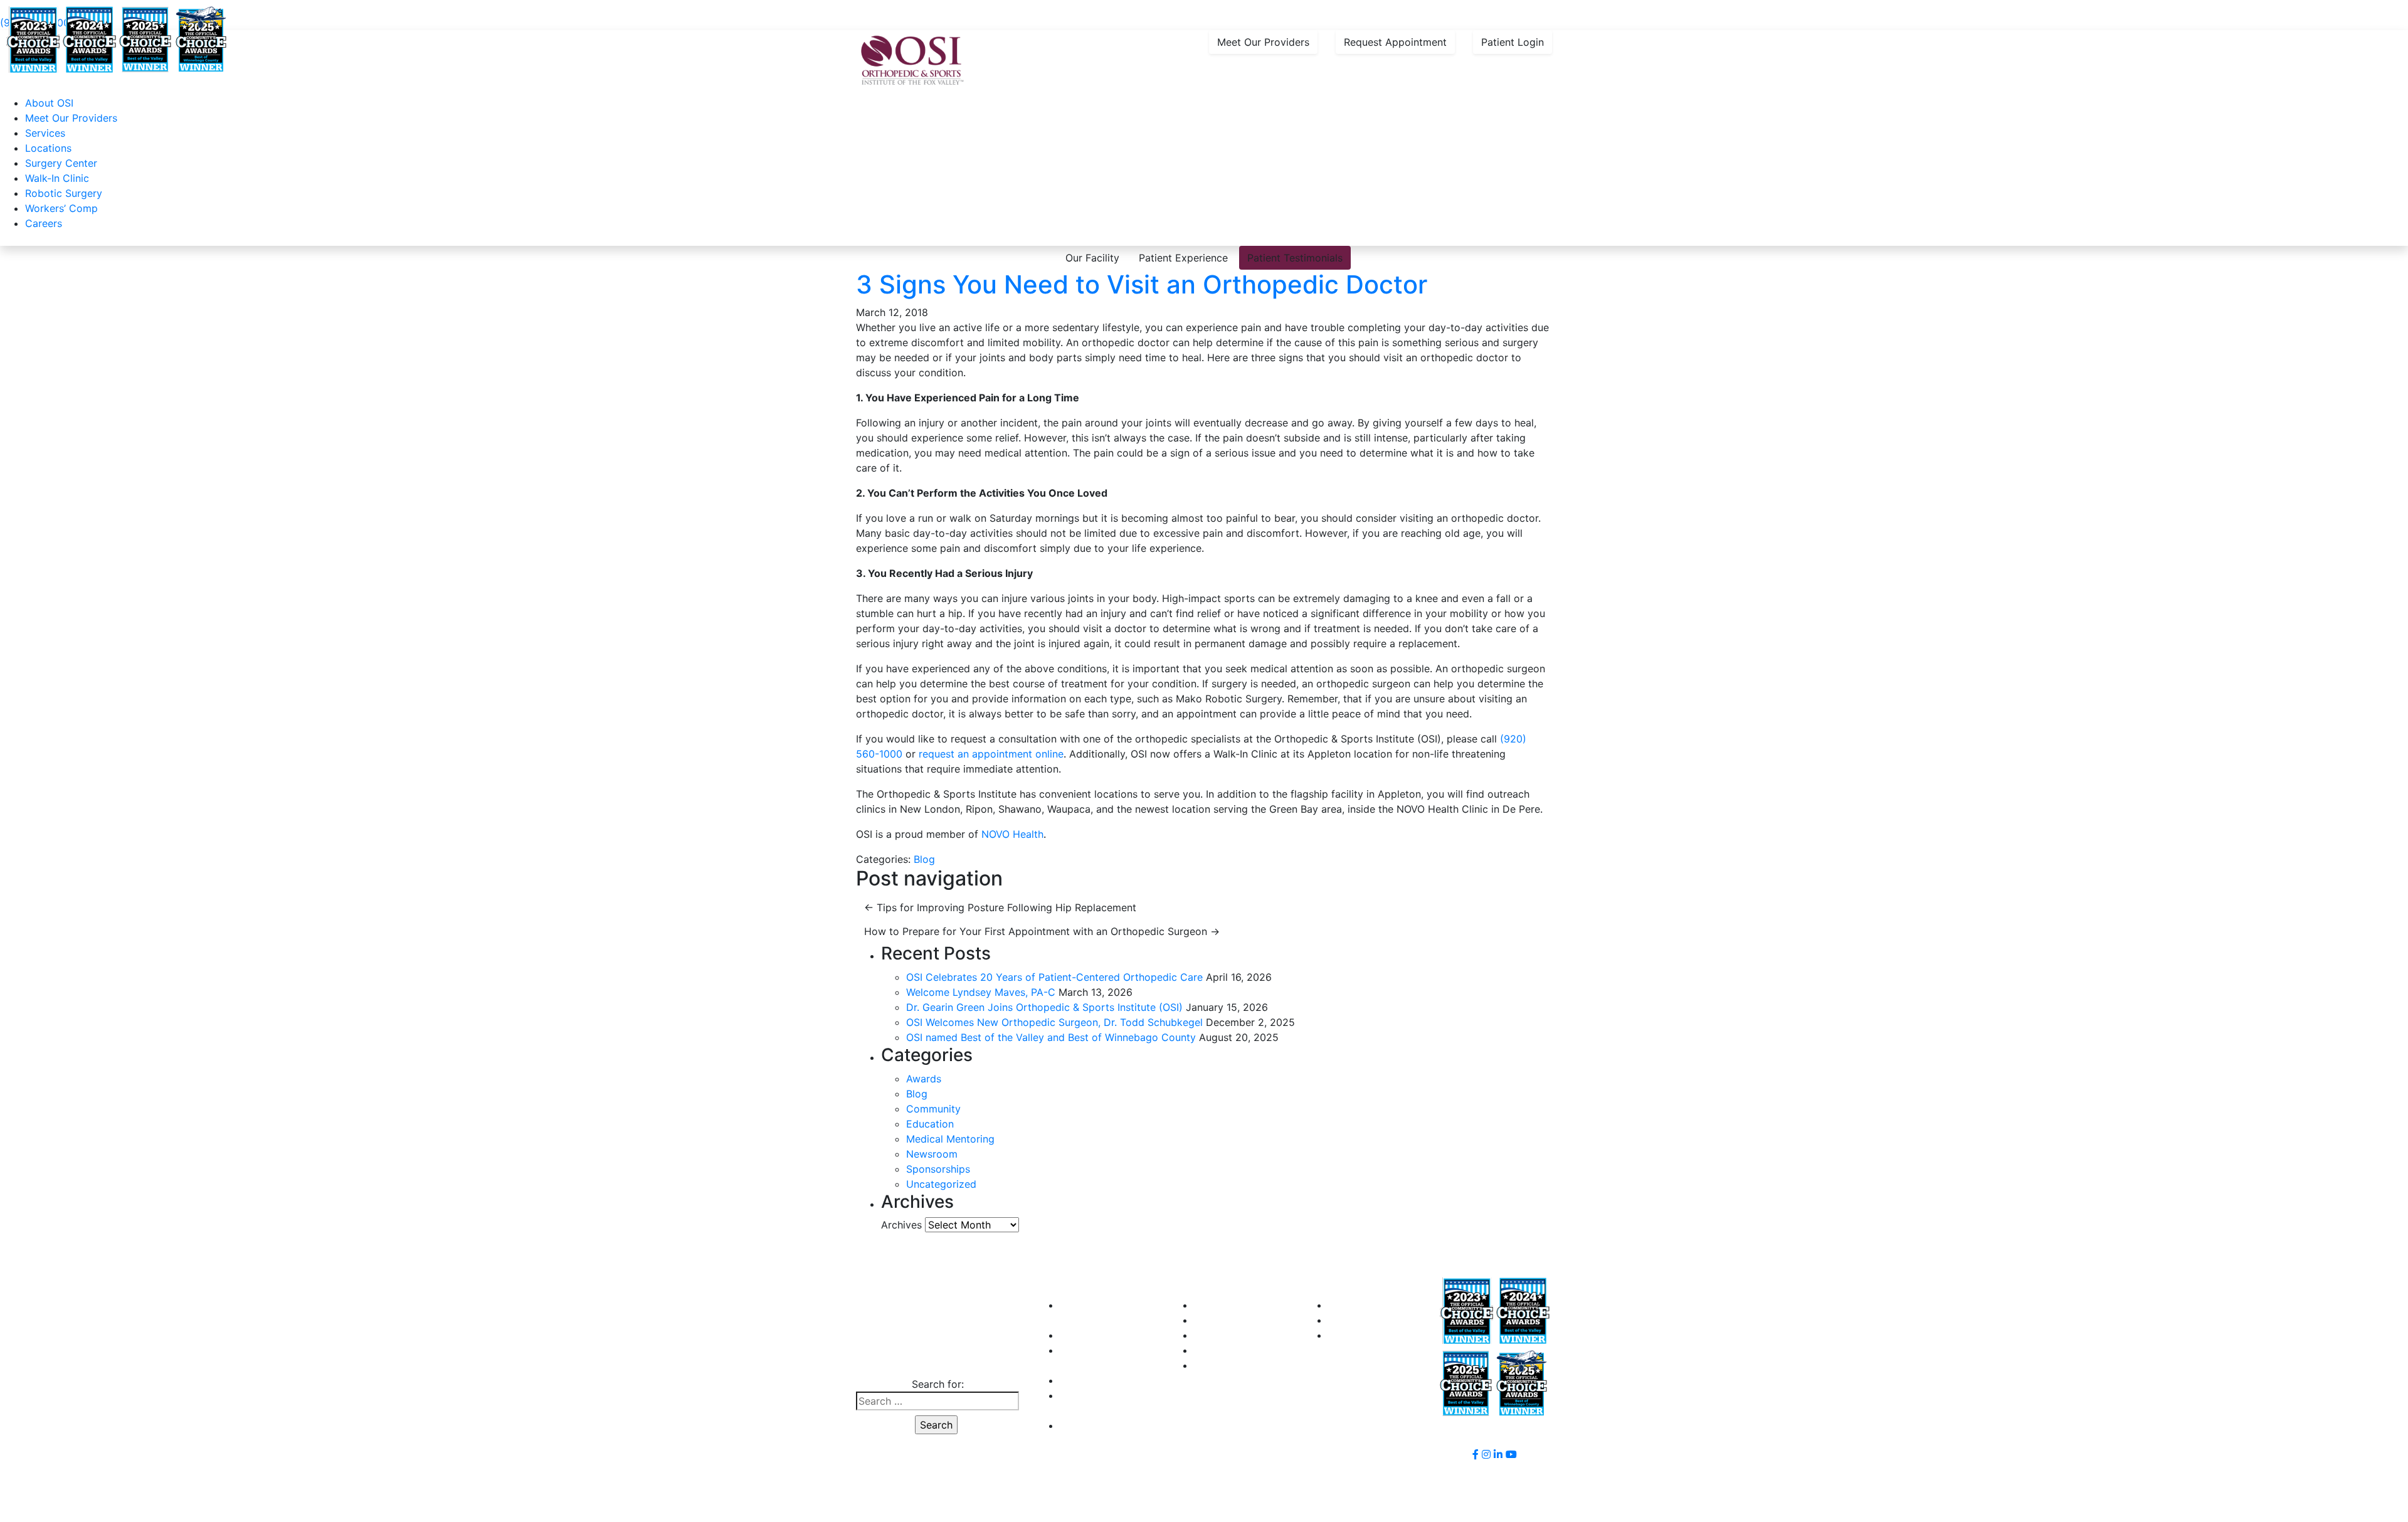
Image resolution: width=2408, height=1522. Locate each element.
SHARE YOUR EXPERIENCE (1392, 1320)
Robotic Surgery (64, 193)
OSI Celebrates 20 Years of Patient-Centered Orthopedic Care (1054, 977)
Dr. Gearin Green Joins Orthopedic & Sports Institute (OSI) (1044, 1007)
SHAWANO (1219, 1350)
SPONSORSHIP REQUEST (1388, 1305)
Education (930, 1124)
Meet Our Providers (1263, 42)
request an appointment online (991, 754)
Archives (901, 1225)
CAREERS (1083, 1380)
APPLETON (1220, 1305)
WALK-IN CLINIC (1098, 1335)
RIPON (1209, 1335)
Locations (48, 148)
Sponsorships (938, 1169)
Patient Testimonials (1295, 258)
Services (45, 133)
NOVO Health (1012, 834)
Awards (924, 1079)
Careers (44, 223)
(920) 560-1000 (936, 1359)
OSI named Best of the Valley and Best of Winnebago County (1051, 1037)
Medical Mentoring (950, 1139)
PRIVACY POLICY (1101, 1425)
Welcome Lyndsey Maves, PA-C (981, 992)
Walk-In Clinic (57, 178)
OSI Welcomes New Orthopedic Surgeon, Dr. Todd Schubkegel (1054, 1022)
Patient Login (1513, 42)
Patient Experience (1183, 258)
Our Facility (1092, 258)
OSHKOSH (1218, 1320)
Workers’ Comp (61, 208)
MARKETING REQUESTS (1385, 1335)
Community (933, 1109)
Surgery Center (61, 163)
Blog (924, 859)
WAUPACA (1219, 1365)
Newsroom (932, 1154)
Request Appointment (1395, 42)
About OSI (49, 103)
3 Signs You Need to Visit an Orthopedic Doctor (1142, 284)
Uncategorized (941, 1184)
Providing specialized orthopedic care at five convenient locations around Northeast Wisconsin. (308, 8)
